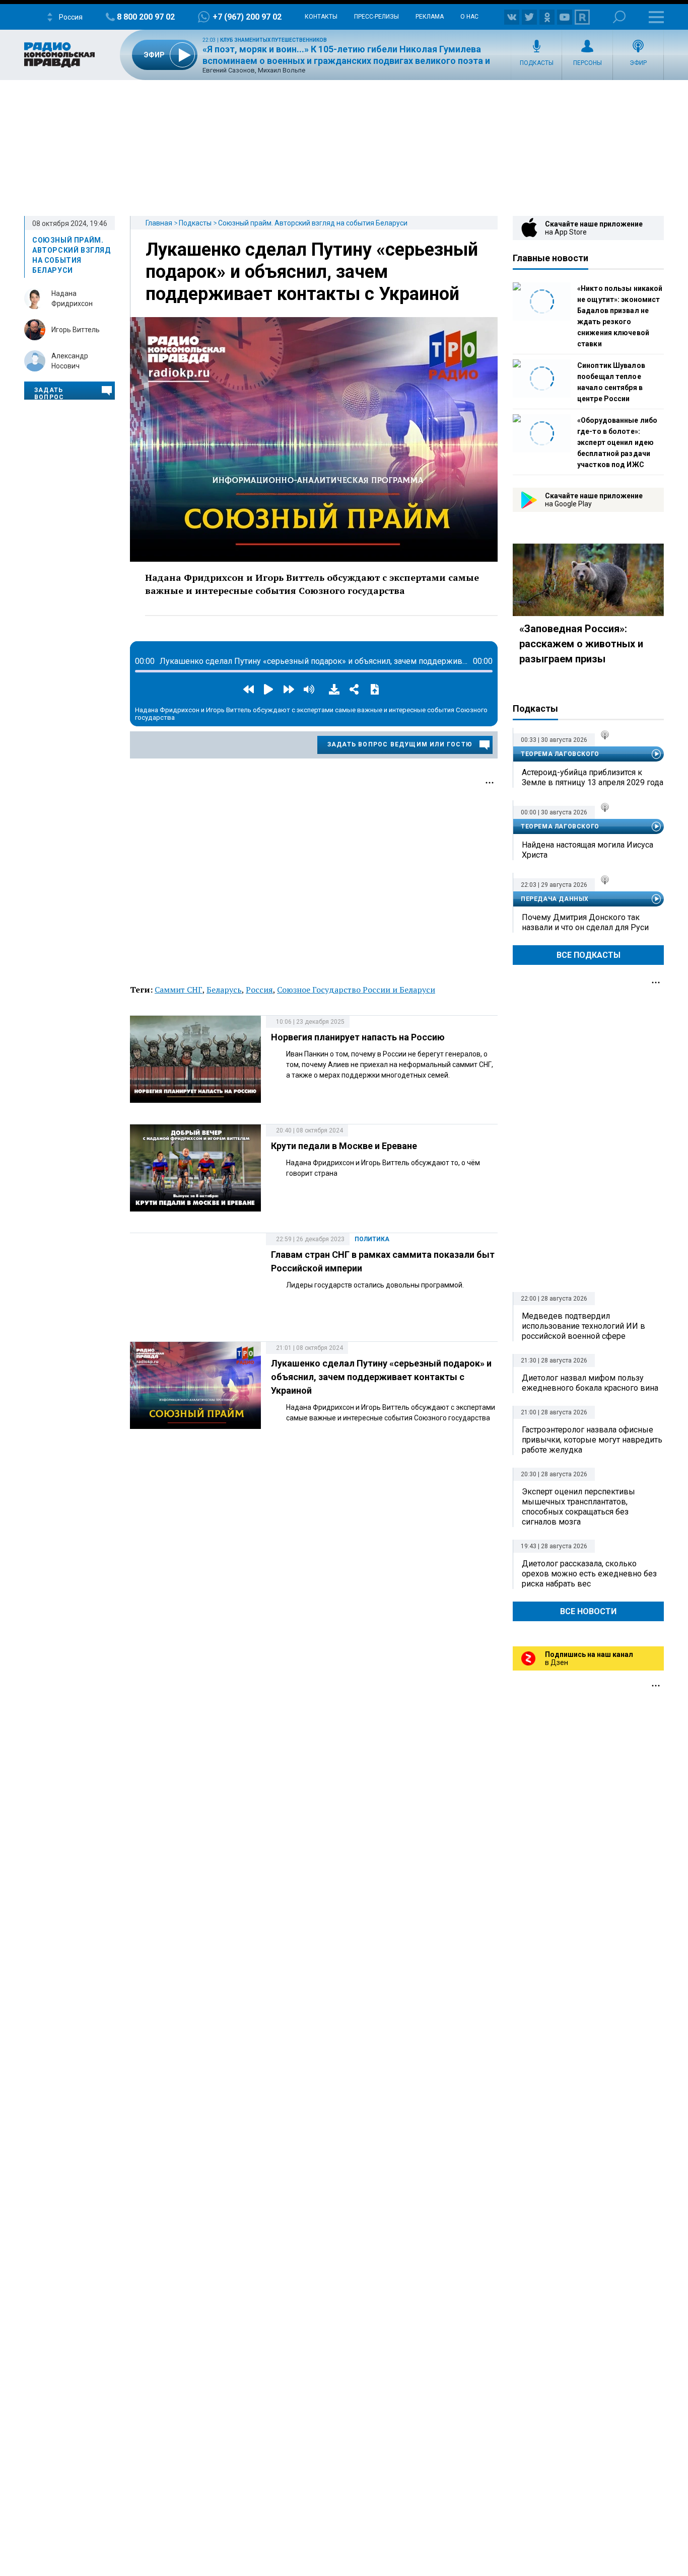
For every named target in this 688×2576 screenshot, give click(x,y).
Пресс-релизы (376, 17)
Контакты (321, 17)
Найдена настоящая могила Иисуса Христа (588, 850)
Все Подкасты (589, 955)
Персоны (588, 63)
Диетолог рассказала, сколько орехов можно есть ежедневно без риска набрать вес (589, 1574)
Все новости (588, 1611)
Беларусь (224, 990)
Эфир (638, 63)
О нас (469, 17)
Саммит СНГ (179, 990)
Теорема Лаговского (560, 754)
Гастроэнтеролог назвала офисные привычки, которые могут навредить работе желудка (592, 1440)
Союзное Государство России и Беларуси (356, 990)
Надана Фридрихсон (72, 298)
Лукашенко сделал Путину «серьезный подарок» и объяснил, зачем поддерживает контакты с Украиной (312, 272)
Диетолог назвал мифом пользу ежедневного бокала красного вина (590, 1383)
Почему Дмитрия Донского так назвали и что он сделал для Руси (585, 922)
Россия (259, 990)
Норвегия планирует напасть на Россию (358, 1037)
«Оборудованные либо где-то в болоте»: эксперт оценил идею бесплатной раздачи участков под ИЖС (617, 442)
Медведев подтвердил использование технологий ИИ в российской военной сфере (583, 1326)
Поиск (619, 17)
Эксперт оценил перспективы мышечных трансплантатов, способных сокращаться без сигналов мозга (578, 1507)
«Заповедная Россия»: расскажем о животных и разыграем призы (581, 644)
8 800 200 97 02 (146, 17)
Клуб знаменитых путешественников (273, 40)
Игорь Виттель (76, 330)
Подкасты (537, 63)
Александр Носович (70, 361)
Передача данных (555, 899)
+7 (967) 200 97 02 (247, 17)
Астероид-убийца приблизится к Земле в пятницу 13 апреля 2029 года (593, 777)
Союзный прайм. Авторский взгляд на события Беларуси (313, 223)
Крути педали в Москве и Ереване (344, 1146)
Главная (159, 223)
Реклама (430, 17)
